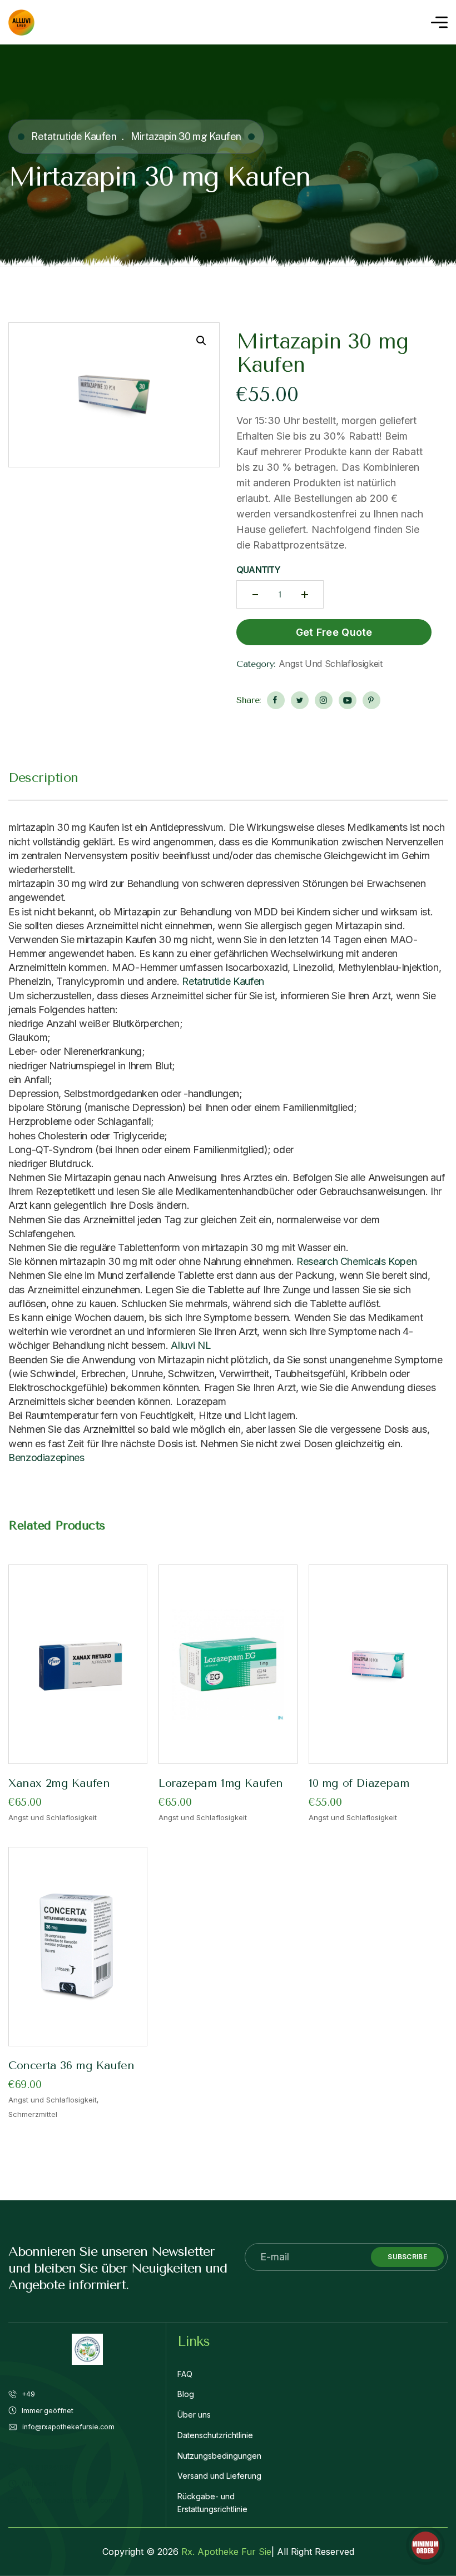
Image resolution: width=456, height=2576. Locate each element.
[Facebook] (276, 700)
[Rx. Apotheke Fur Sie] (21, 23)
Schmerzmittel (33, 2114)
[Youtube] (348, 700)
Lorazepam (201, 1401)
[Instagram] (324, 700)
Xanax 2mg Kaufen (59, 1783)
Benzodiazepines (46, 1458)
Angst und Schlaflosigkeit (331, 664)
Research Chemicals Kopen (356, 1261)
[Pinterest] (371, 700)
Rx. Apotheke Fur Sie (226, 2552)
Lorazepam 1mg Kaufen (221, 1783)
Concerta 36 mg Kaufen (71, 2066)
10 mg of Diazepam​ (359, 1783)
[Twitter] (300, 700)
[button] (201, 341)
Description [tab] (43, 778)
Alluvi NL (191, 1345)
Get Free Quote (334, 632)
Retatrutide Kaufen (74, 136)
